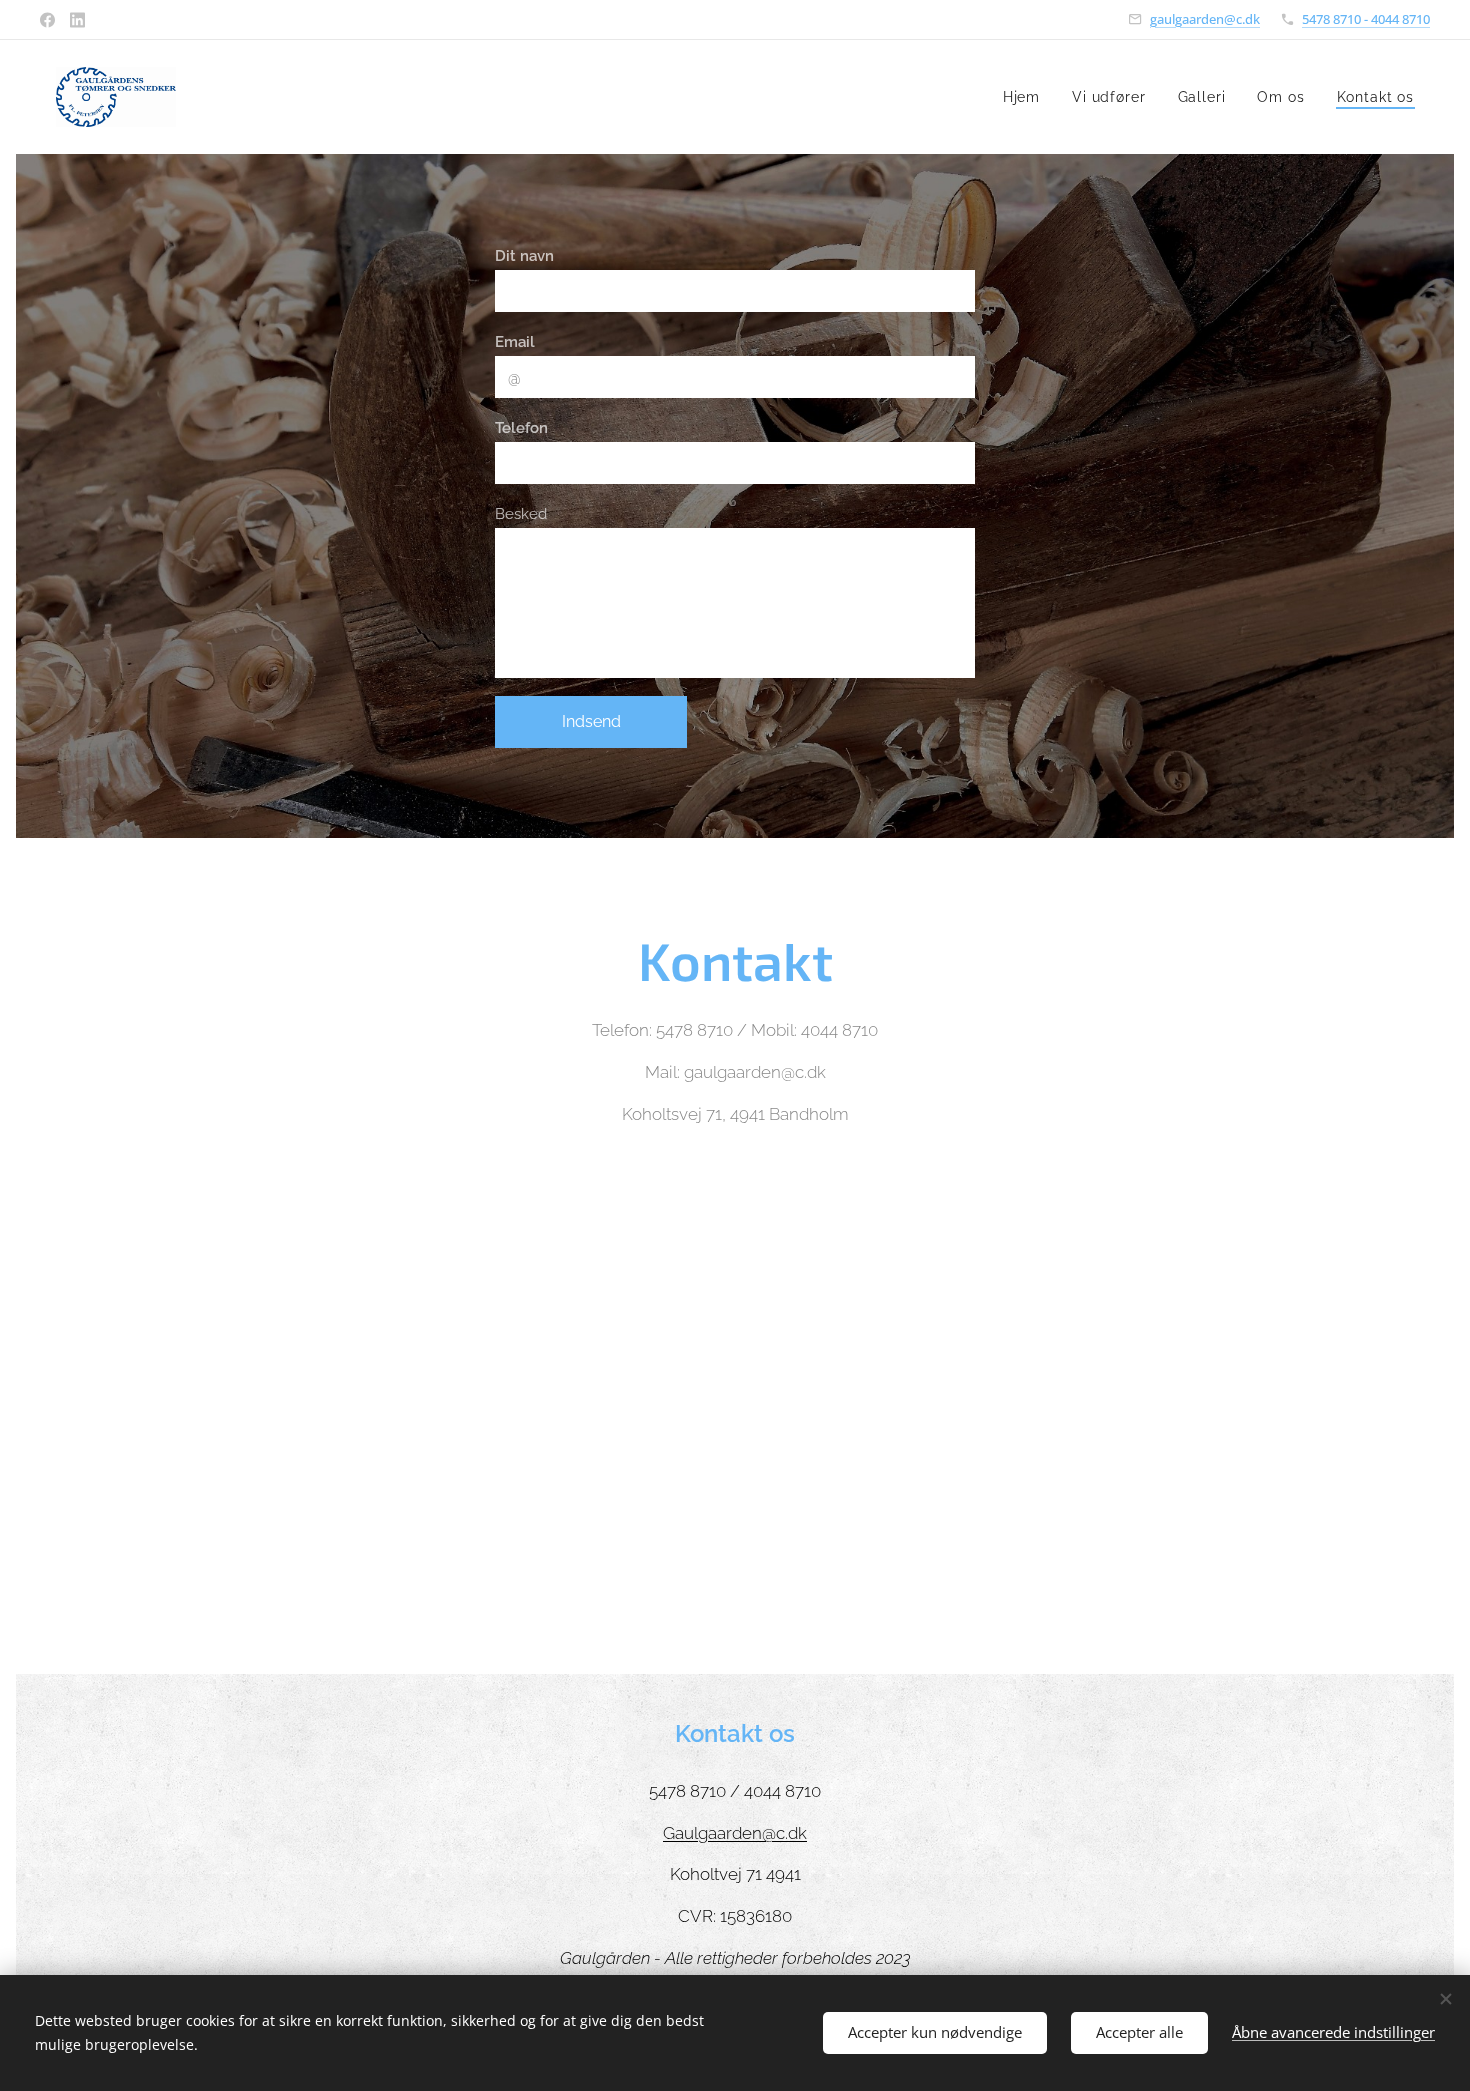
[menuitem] (1027, 97)
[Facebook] (47, 20)
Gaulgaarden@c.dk (735, 1833)
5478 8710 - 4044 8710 (1366, 19)
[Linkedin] (77, 20)
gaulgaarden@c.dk (1205, 19)
